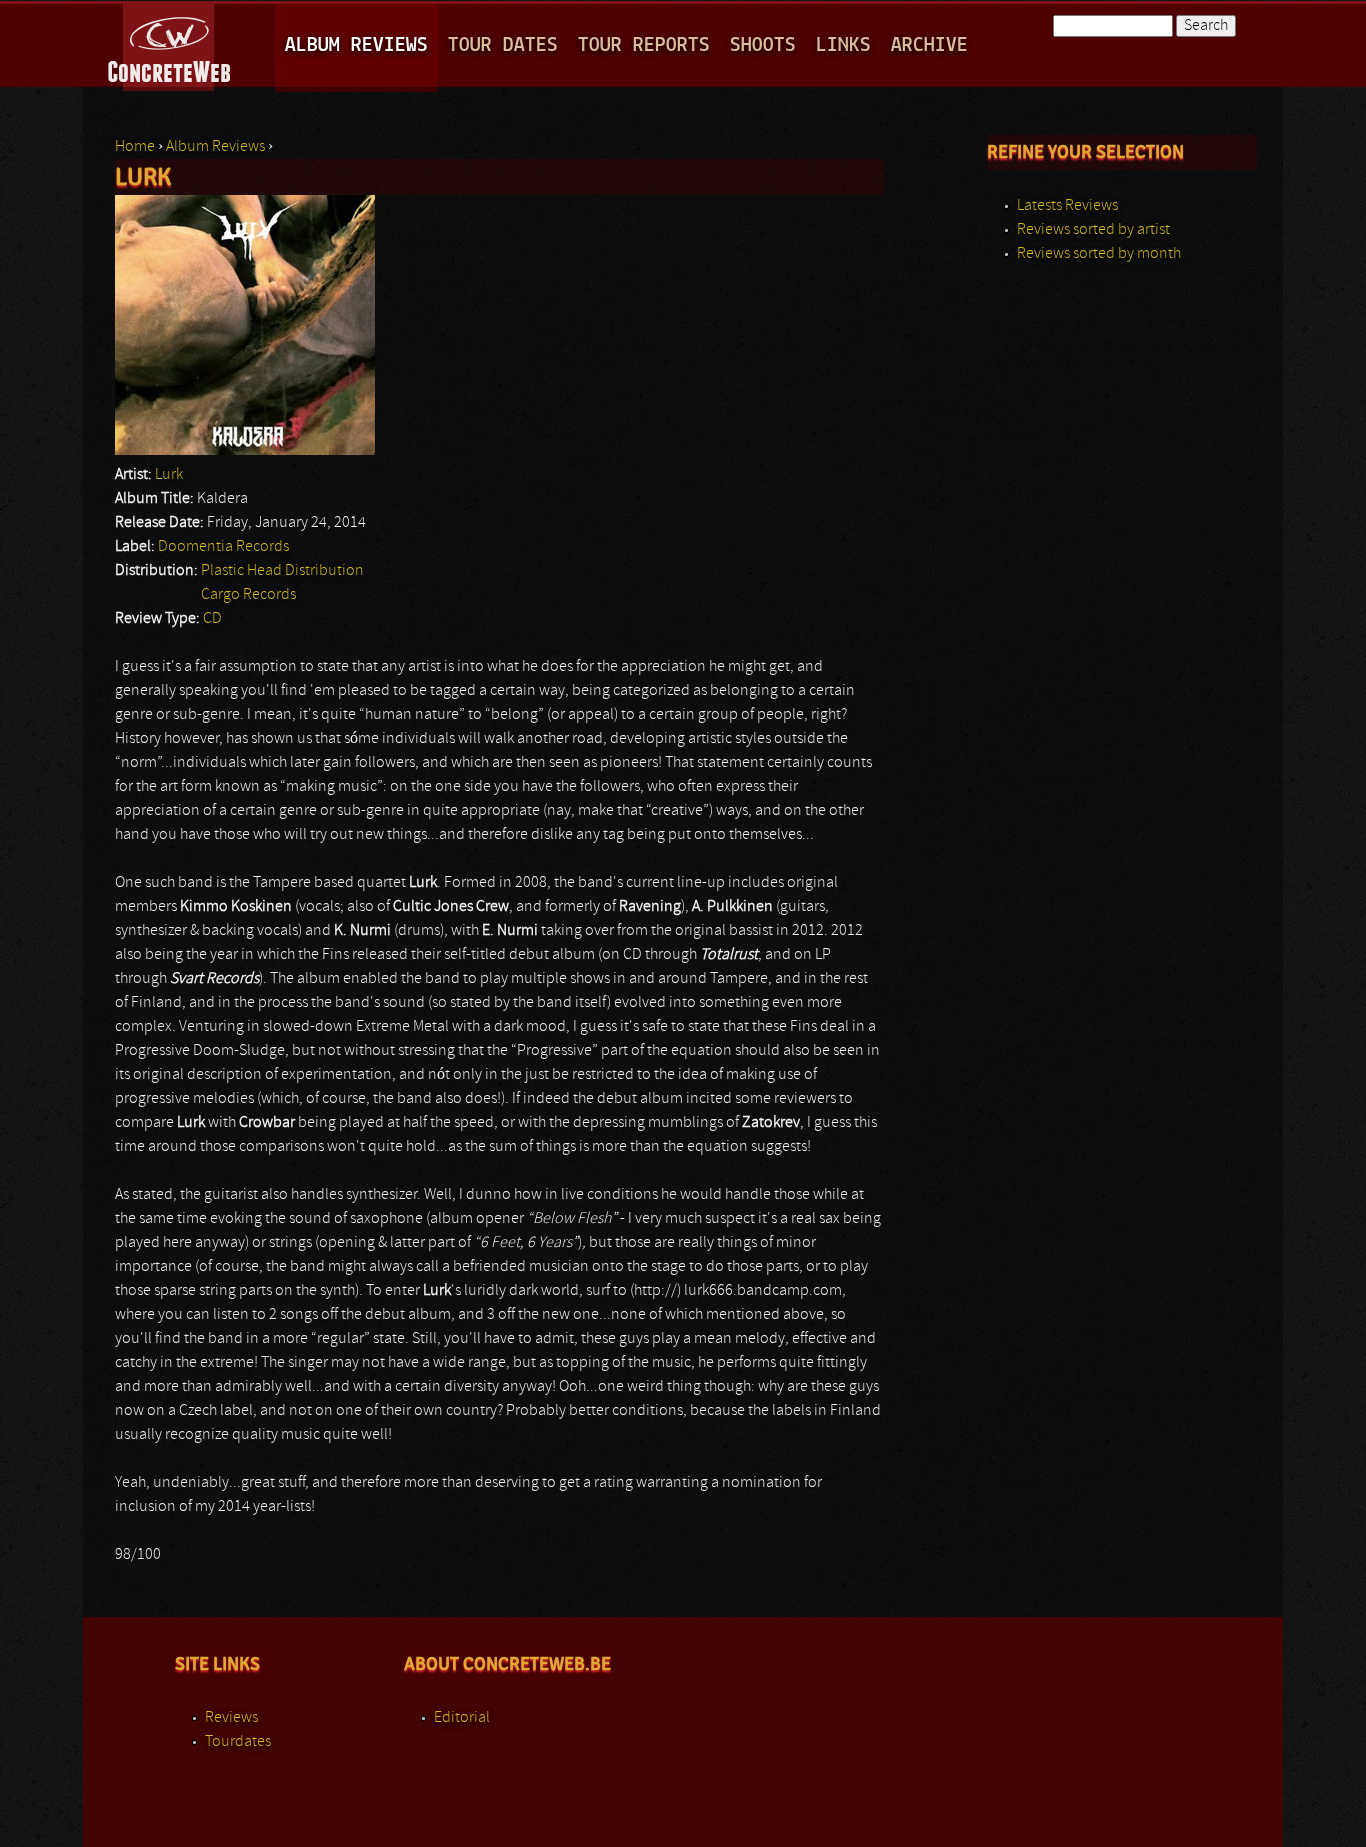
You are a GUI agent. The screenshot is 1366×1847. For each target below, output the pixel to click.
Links (843, 45)
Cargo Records (248, 595)
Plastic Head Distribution (282, 571)
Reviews (231, 1718)
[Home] (170, 44)
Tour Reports (644, 45)
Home (135, 147)
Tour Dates (503, 45)
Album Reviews (356, 45)
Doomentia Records (223, 547)
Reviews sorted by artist (1093, 230)
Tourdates (238, 1742)
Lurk (169, 475)
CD (212, 619)
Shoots (763, 45)
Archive (929, 45)
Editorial (462, 1718)
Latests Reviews (1067, 206)
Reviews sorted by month (1099, 254)
